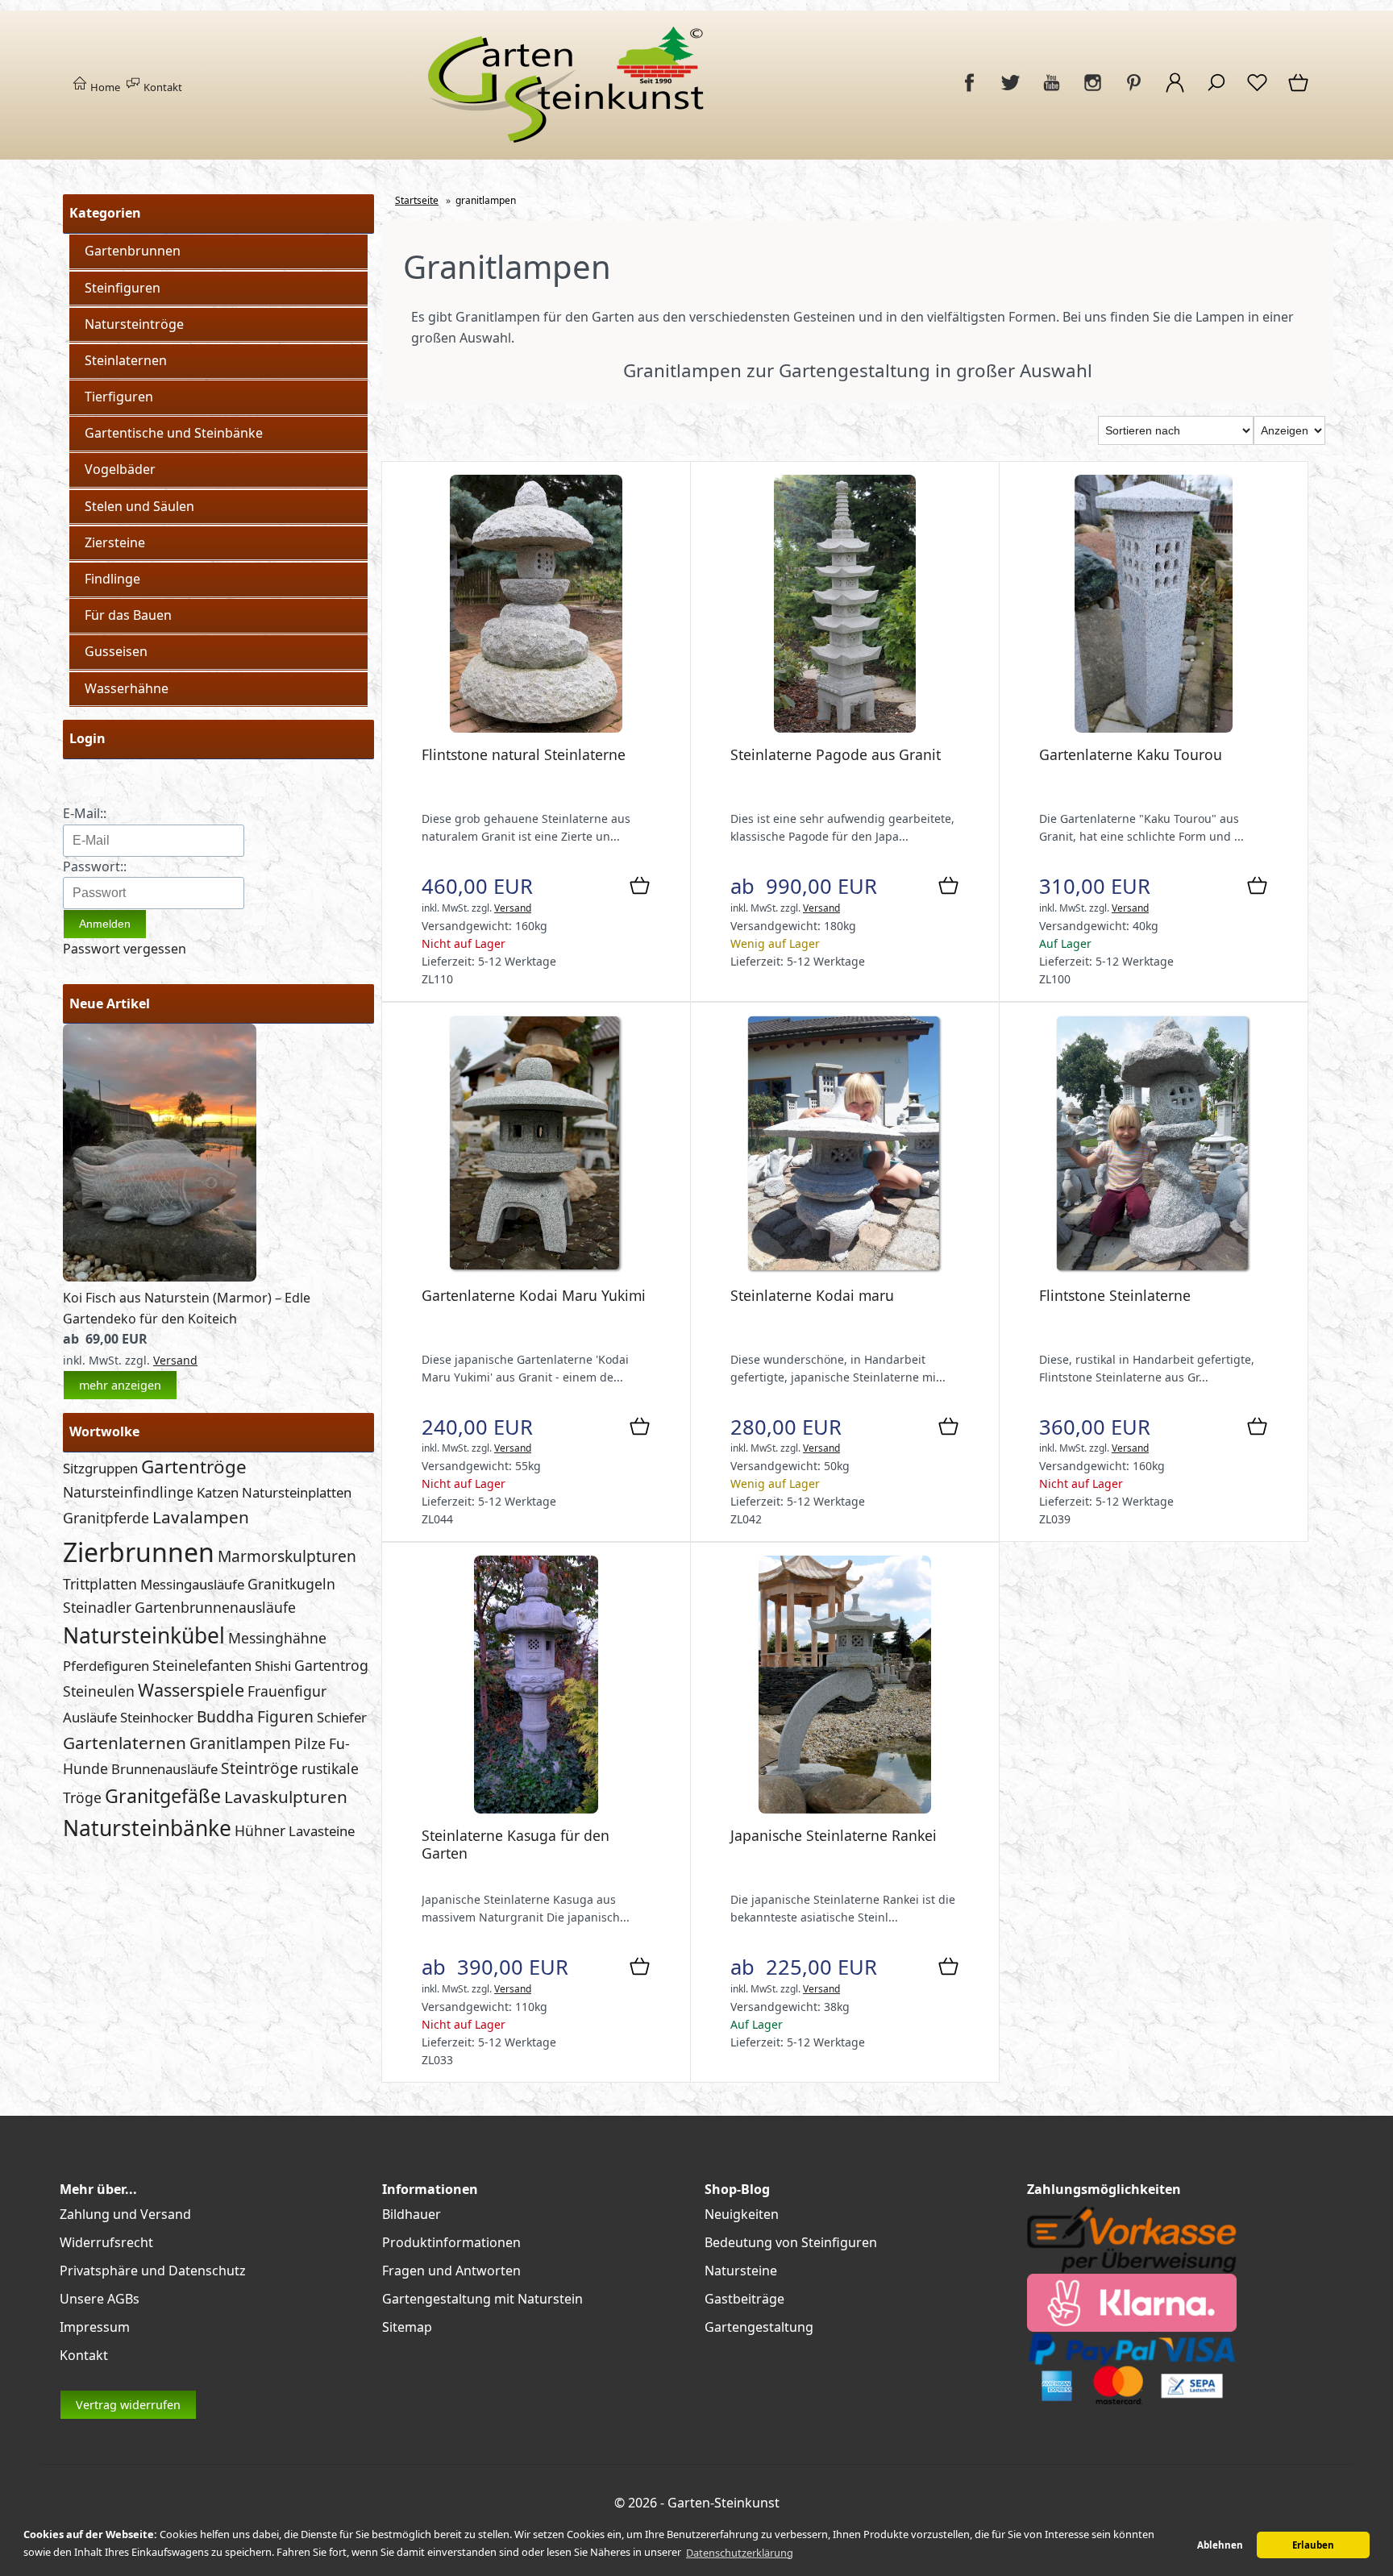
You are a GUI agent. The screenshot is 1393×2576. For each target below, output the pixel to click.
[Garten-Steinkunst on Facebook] (969, 91)
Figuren (285, 1716)
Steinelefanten (202, 1665)
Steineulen (99, 1691)
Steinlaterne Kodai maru (812, 1295)
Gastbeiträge (744, 2299)
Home (104, 87)
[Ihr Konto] (1175, 91)
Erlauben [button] (1313, 2545)
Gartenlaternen (125, 1743)
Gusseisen (116, 651)
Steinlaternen (126, 360)
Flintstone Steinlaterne (1115, 1295)
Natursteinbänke (147, 1828)
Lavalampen (201, 1517)
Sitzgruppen (100, 1468)
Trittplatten (100, 1584)
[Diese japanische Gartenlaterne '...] (536, 1269)
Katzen (218, 1492)
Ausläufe (90, 1717)
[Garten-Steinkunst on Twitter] (1010, 91)
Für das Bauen (128, 615)
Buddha (225, 1716)
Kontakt (162, 87)
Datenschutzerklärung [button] (740, 2553)
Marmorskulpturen (287, 1556)
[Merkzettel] (1257, 91)
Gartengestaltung (759, 2327)
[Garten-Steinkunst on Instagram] (1093, 91)
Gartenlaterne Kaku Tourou (1131, 754)
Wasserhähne (127, 688)
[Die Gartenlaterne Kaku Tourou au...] (1153, 728)
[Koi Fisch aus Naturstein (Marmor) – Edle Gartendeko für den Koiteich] (160, 1277)
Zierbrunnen (139, 1552)
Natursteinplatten (297, 1492)
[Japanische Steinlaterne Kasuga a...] (536, 1809)
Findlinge (112, 579)
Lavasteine (322, 1831)
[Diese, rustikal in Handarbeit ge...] (1153, 1269)
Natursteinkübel (144, 1635)
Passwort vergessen (125, 949)
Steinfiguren (123, 288)
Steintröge (260, 1768)
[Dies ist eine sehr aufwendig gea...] (845, 728)
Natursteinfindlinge (128, 1492)
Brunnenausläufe (164, 1769)
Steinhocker (157, 1717)
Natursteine (741, 2271)
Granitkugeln (291, 1584)
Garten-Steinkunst (724, 2503)
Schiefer (342, 1717)
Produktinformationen (451, 2242)
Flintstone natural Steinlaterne (524, 754)
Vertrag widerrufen (128, 2405)
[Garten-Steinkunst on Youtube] (1052, 91)
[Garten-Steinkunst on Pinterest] (1134, 91)
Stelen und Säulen (139, 506)
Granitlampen (240, 1743)
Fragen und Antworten (451, 2271)
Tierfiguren (119, 397)
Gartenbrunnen (133, 251)
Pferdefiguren (106, 1666)
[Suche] (1216, 91)
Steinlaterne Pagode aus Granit (836, 754)
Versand (175, 1360)
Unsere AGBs (100, 2299)
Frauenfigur (287, 1691)
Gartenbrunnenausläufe (215, 1607)
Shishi (273, 1666)
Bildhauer (412, 2214)
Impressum (95, 2327)
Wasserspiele (191, 1690)
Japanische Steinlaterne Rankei (834, 1835)
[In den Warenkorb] (640, 887)
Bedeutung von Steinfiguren (791, 2242)
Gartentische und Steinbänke (174, 433)
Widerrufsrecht (106, 2242)
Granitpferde (106, 1518)
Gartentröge (194, 1467)
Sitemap (407, 2327)
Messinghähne (277, 1638)
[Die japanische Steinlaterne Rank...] (844, 1809)
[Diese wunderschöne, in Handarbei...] (844, 1269)
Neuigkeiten (742, 2214)
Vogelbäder (120, 469)
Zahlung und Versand (125, 2214)
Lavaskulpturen (286, 1797)
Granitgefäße (163, 1796)
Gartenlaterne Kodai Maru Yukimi (534, 1295)
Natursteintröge (134, 324)
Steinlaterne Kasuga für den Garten (516, 1844)
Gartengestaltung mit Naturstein (482, 2299)
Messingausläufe (192, 1584)
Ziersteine (115, 542)
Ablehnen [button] (1220, 2545)
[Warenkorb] (1299, 91)
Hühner (260, 1830)
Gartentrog (331, 1665)
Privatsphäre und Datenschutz (153, 2271)
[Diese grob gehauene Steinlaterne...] (536, 728)
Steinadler (97, 1607)
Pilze (310, 1743)
